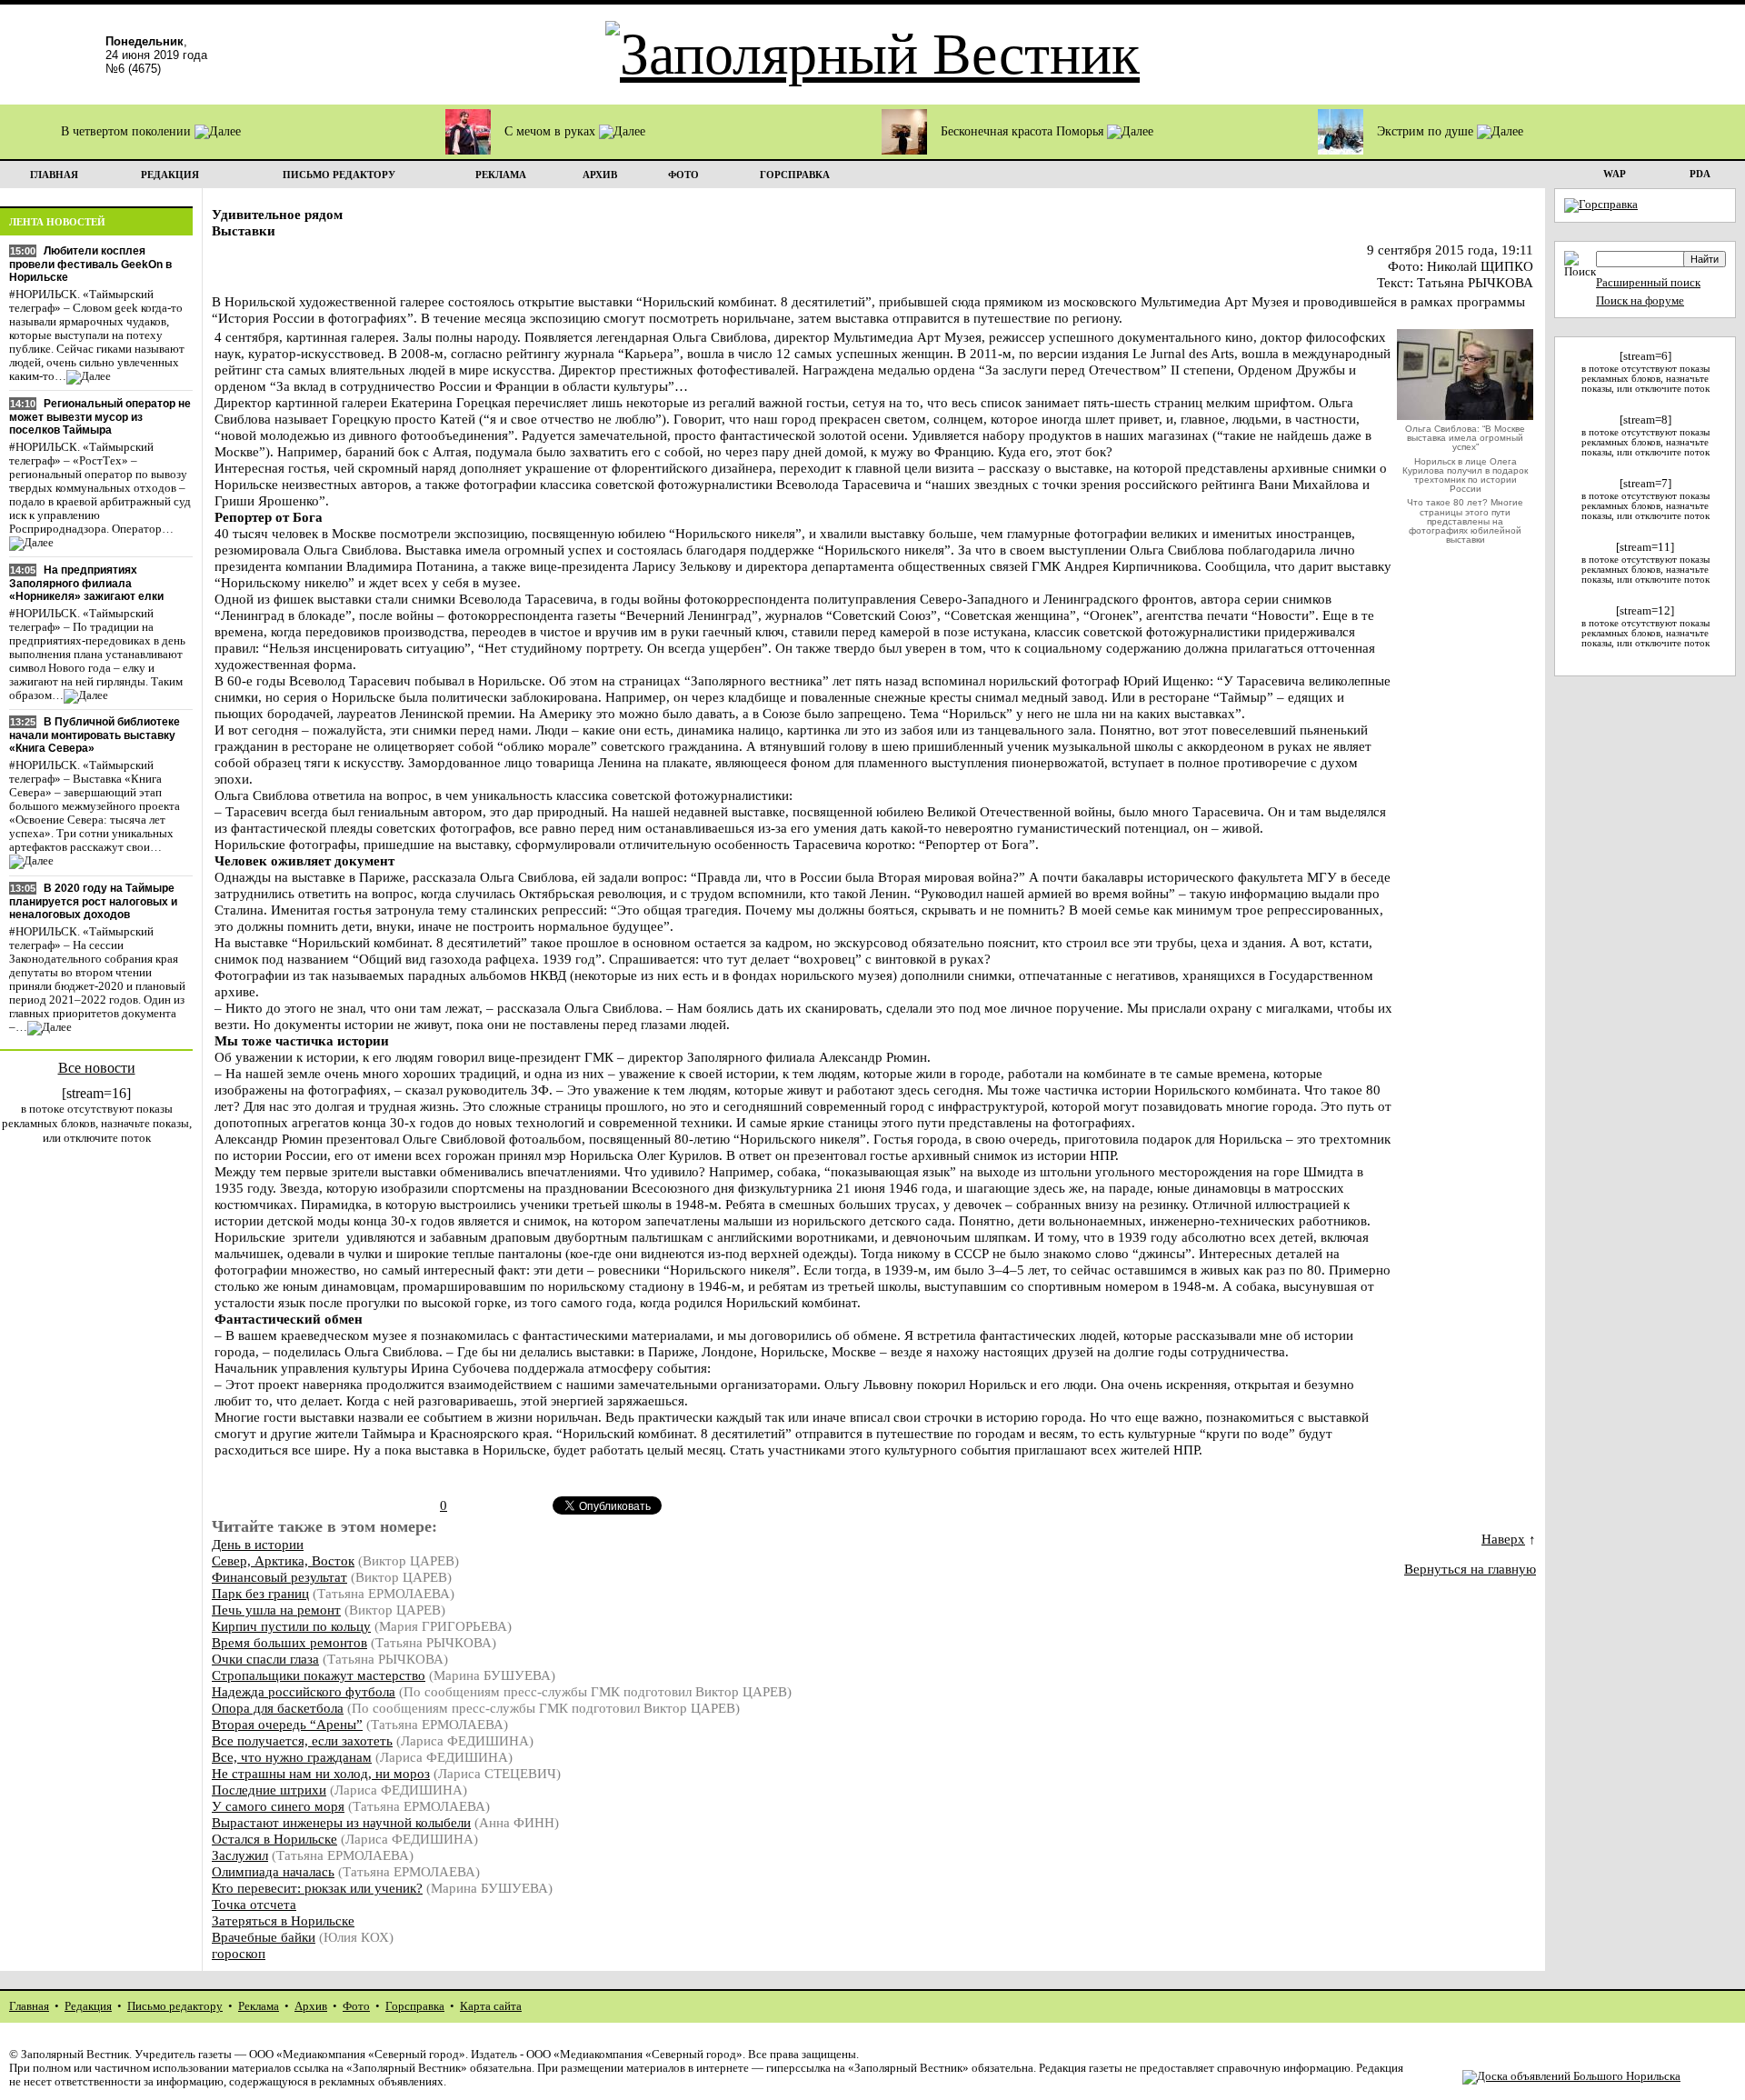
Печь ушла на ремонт (276, 1610)
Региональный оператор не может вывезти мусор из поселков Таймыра (100, 417)
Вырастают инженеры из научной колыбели (341, 1822)
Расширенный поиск (1648, 283)
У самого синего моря (278, 1806)
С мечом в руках (552, 131)
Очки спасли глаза (265, 1659)
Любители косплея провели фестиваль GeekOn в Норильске (90, 264)
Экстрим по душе (1427, 131)
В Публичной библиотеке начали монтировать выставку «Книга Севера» (95, 735)
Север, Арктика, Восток (283, 1560)
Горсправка (415, 2006)
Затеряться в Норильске (283, 1920)
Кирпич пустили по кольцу (291, 1626)
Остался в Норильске (274, 1839)
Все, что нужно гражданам (292, 1757)
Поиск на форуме (1640, 301)
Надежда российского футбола (304, 1691)
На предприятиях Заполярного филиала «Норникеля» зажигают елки (86, 583)
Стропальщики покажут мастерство (319, 1675)
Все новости (97, 1068)
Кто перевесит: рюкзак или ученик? (317, 1888)
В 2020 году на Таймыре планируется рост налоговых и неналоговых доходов (93, 901)
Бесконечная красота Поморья (1024, 131)
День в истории (258, 1544)
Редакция (88, 2006)
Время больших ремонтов (289, 1642)
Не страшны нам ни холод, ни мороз (321, 1773)
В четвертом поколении (128, 131)
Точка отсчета (254, 1904)
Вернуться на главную (1470, 1569)
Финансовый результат (279, 1577)
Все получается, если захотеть (302, 1740)
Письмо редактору (175, 2006)
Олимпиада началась (273, 1871)
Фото (356, 2006)
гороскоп (239, 1953)
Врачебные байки (264, 1937)
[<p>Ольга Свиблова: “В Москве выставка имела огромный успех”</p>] (1465, 415)
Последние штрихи (269, 1790)
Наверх (1503, 1539)
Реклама (259, 2006)
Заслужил (240, 1855)
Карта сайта (491, 2006)
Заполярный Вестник (75, 2055)
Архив (311, 2006)
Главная (29, 2006)
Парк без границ (260, 1593)
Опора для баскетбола (278, 1708)
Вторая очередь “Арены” (287, 1724)
